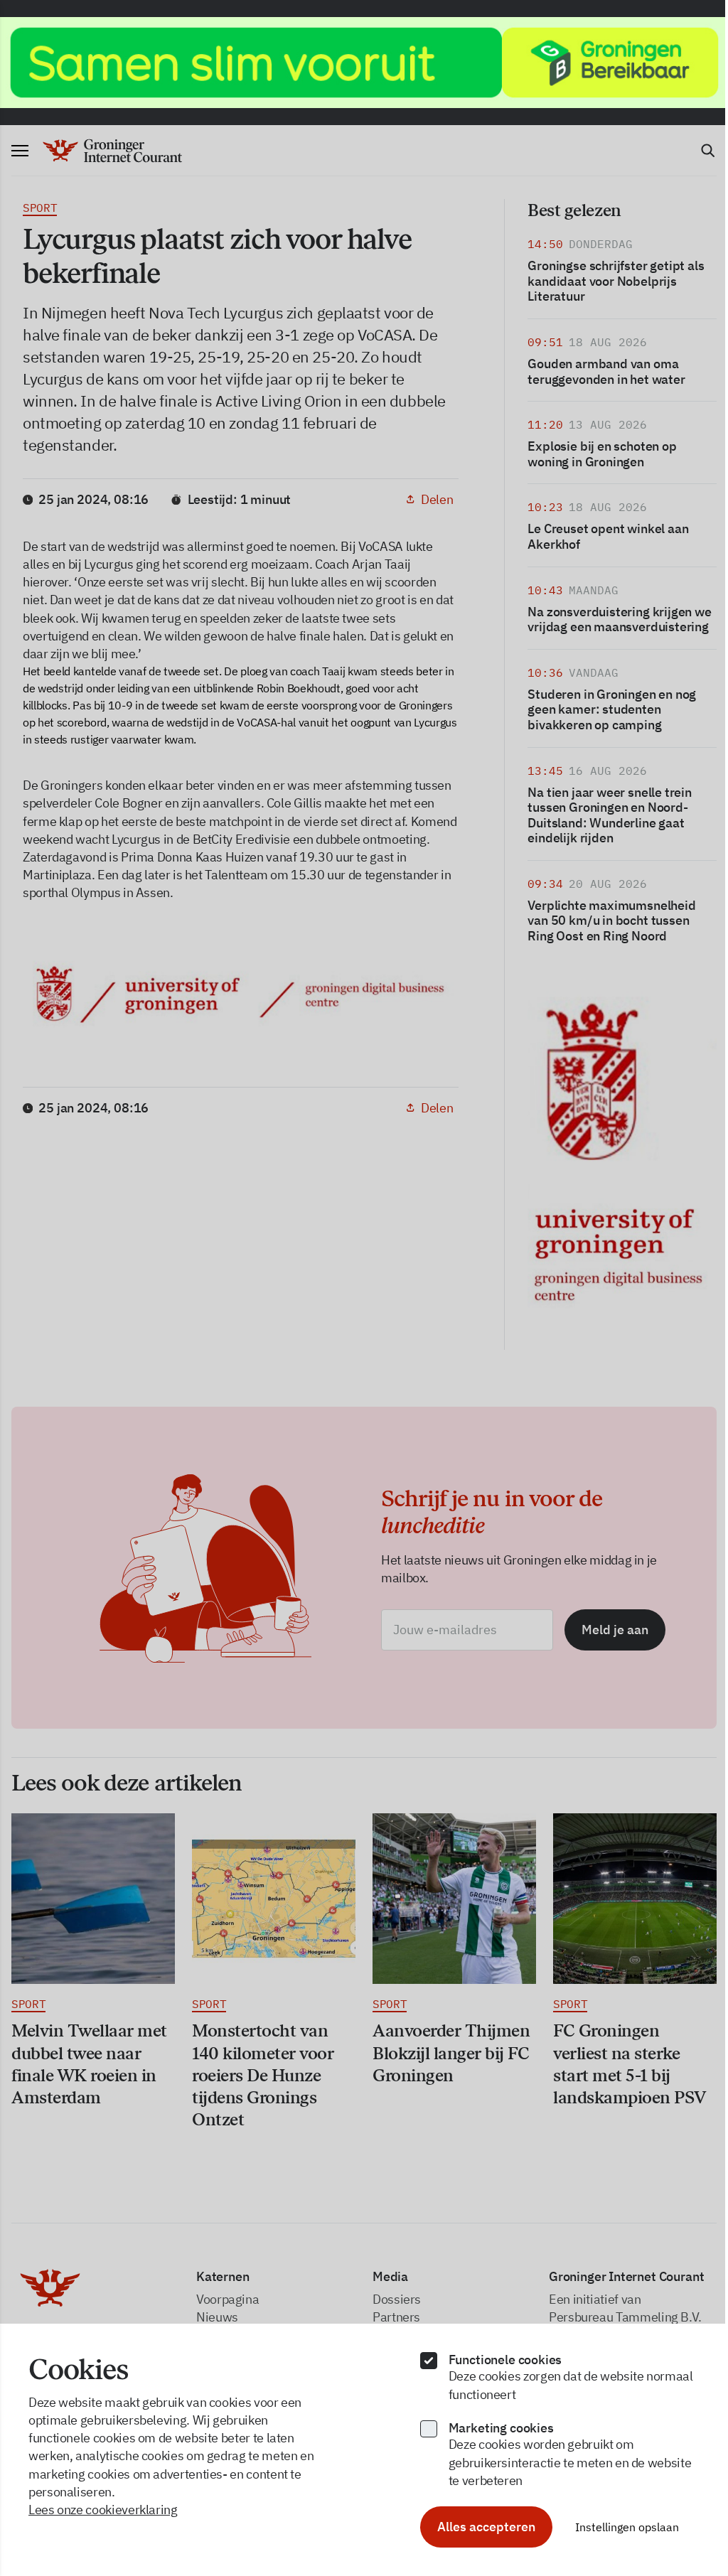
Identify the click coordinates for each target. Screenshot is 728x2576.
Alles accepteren (486, 2527)
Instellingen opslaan (627, 2527)
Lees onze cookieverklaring (103, 2510)
